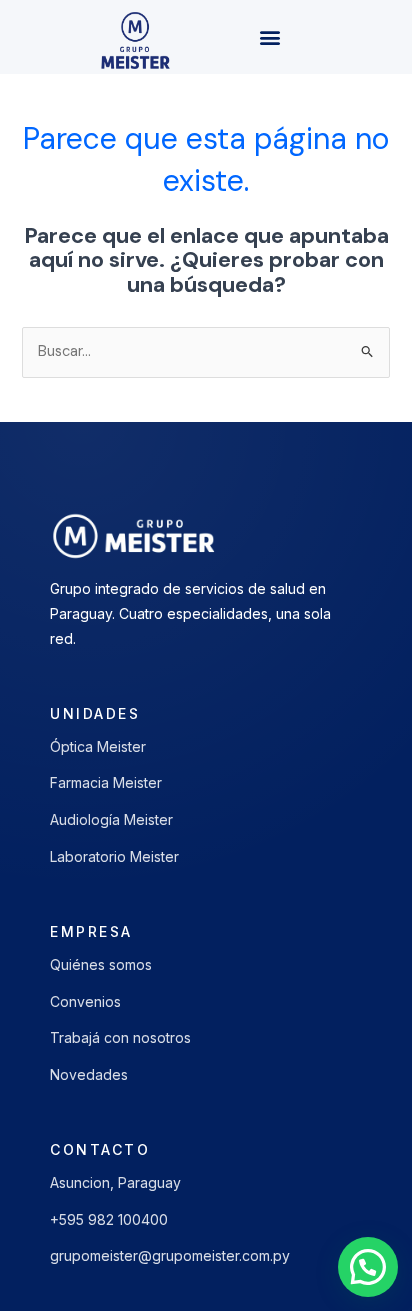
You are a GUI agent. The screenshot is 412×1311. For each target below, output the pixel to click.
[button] (269, 37)
